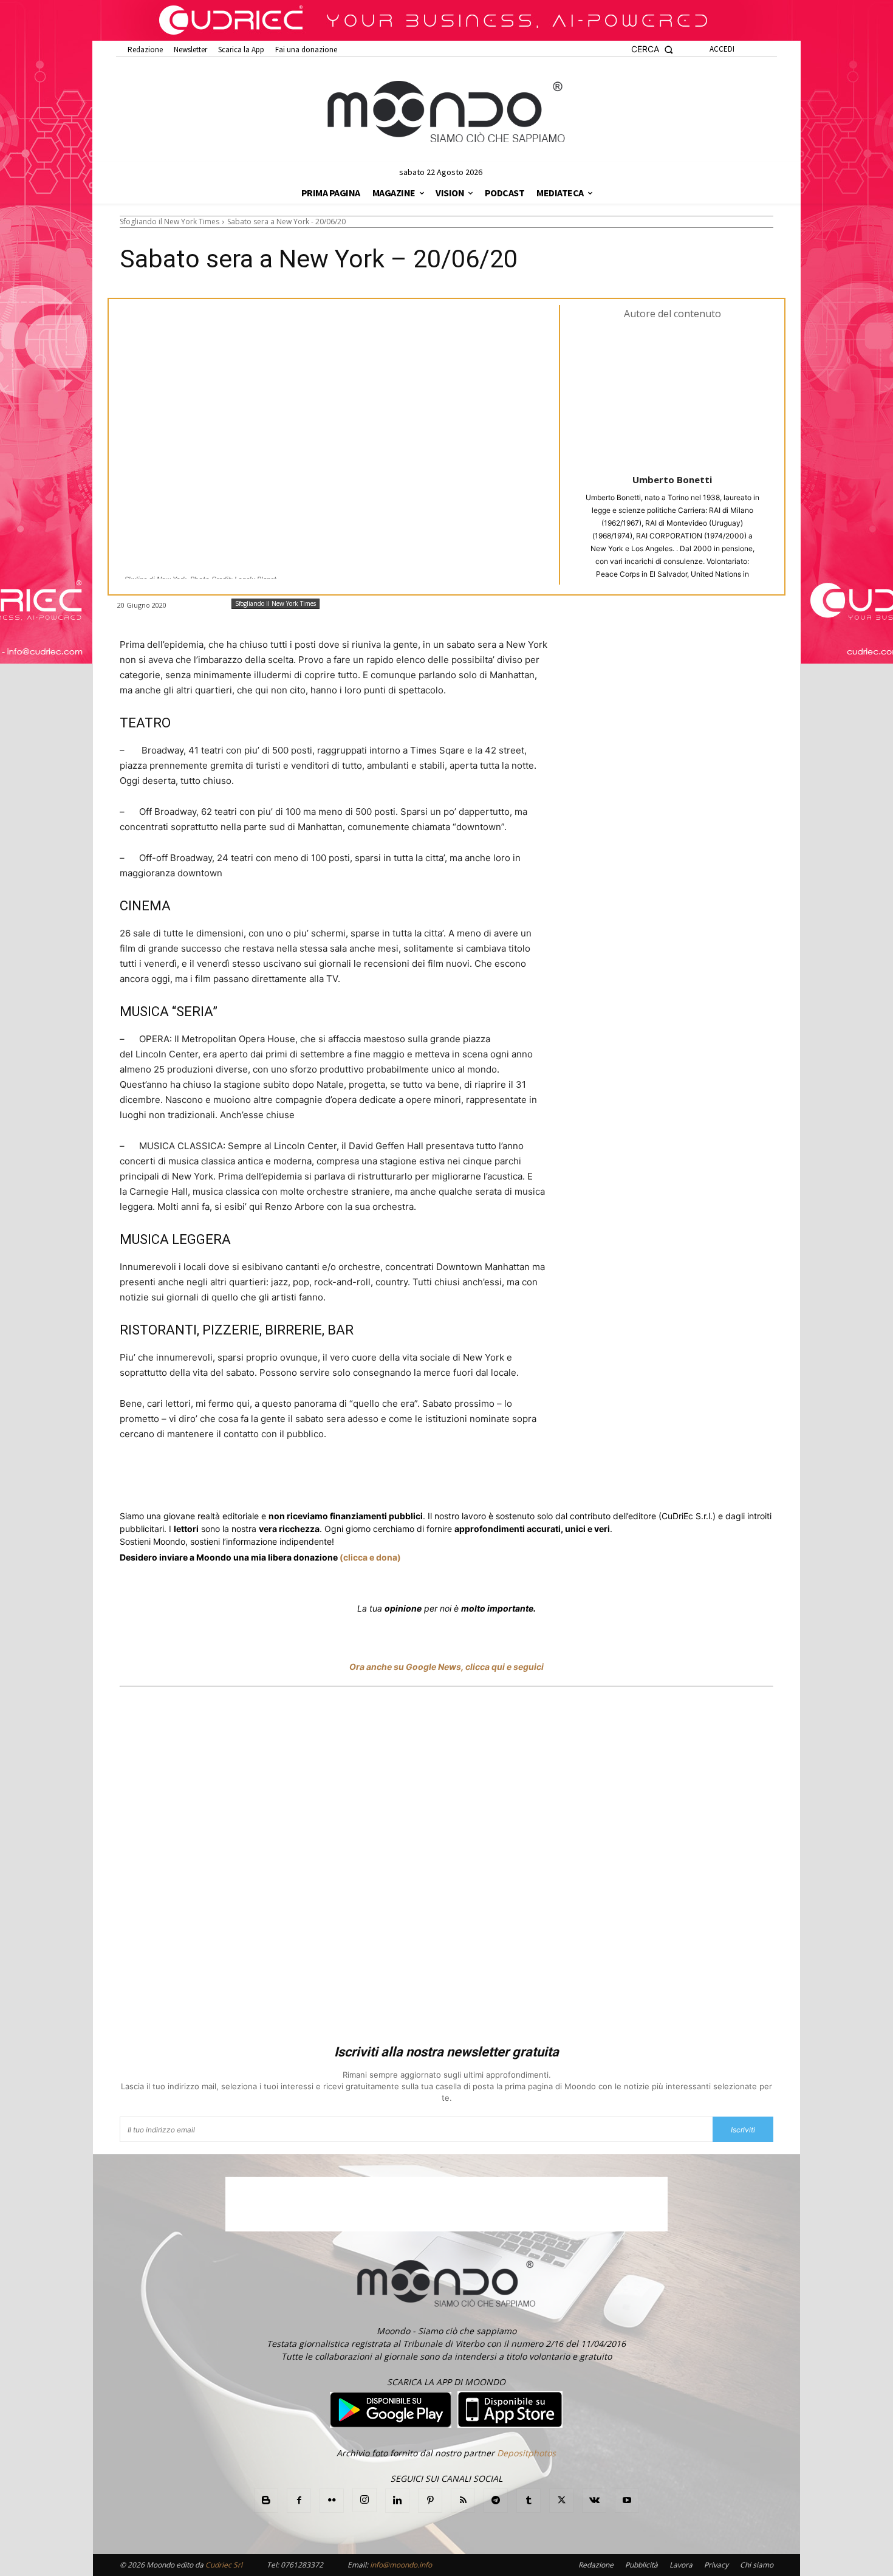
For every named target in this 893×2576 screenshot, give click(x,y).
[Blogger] (266, 2501)
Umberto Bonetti (672, 479)
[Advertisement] (446, 1867)
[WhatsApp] (307, 1479)
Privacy (716, 2565)
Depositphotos (526, 2453)
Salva (278, 1480)
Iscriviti (743, 2130)
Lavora (681, 2565)
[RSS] (463, 2501)
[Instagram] (364, 2500)
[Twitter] (235, 1479)
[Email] (391, 1479)
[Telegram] (363, 1479)
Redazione (596, 2565)
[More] (447, 1479)
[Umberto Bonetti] (672, 396)
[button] (652, 50)
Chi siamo (757, 2565)
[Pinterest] (430, 2501)
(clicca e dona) (370, 1557)
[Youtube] (627, 2501)
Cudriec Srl (223, 2565)
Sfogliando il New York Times (169, 222)
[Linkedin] (335, 1479)
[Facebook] (207, 1479)
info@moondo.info (401, 2565)
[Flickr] (332, 2501)
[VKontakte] (594, 2501)
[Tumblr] (419, 1479)
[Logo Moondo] (446, 112)
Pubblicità (642, 2565)
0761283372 (302, 2565)
